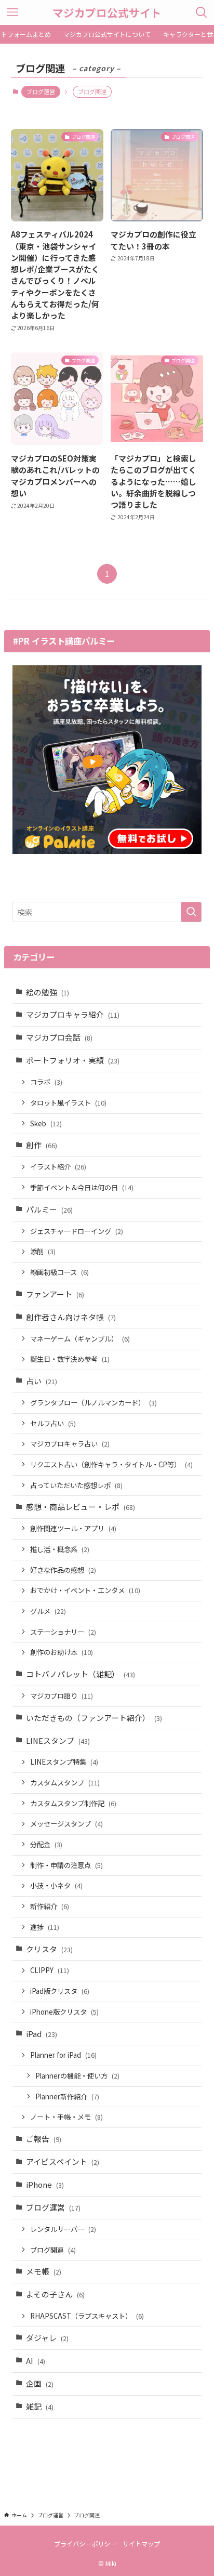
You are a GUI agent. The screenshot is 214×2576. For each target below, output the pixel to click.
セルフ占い (53, 1423)
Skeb (46, 1123)
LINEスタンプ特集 (64, 1762)
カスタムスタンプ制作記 (73, 1803)
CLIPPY (50, 1970)
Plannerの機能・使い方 (77, 2076)
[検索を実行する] (191, 912)
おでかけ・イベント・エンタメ (85, 1590)
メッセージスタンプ (66, 1824)
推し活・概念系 (60, 1549)
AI (36, 2361)
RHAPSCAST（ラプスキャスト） (87, 2316)
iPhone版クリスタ (64, 2012)
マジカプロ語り (62, 1696)
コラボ (46, 1082)
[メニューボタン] (12, 12)
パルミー (49, 1209)
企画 (40, 2383)
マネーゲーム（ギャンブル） (80, 1339)
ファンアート (55, 1294)
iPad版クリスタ (60, 1991)
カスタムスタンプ (65, 1783)
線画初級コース (59, 1272)
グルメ (48, 1611)
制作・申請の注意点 (66, 1865)
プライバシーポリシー (85, 2544)
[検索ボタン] (202, 12)
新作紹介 (50, 1906)
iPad (42, 2034)
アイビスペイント (63, 2161)
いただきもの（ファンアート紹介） (94, 1718)
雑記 (40, 2406)
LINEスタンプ (58, 1740)
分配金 (46, 1844)
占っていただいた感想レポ (76, 1485)
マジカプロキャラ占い (70, 1444)
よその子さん (55, 2294)
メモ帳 (44, 2271)
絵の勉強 (48, 992)
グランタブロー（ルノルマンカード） (93, 1403)
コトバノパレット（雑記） (81, 1674)
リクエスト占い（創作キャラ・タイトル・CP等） (111, 1464)
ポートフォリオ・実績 (73, 1060)
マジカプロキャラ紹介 (73, 1014)
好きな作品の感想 (63, 1570)
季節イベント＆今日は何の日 (82, 1187)
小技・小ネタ (56, 1885)
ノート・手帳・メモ (66, 2117)
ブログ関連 (53, 2250)
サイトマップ (141, 2544)
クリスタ (49, 1949)
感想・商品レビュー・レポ (81, 1507)
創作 (42, 1145)
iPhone (45, 2184)
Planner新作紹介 (67, 2097)
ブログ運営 (41, 91)
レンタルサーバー (63, 2229)
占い (42, 1381)
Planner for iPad (63, 2055)
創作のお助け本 (62, 1652)
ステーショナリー (63, 1632)
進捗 (45, 1927)
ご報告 (44, 2139)
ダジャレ (47, 2338)
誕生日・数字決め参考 (70, 1359)
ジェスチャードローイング (77, 1231)
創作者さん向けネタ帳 (71, 1317)
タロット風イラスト (68, 1103)
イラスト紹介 (58, 1167)
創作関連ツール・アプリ (73, 1528)
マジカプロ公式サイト (107, 13)
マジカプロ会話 (59, 1037)
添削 (43, 1251)
